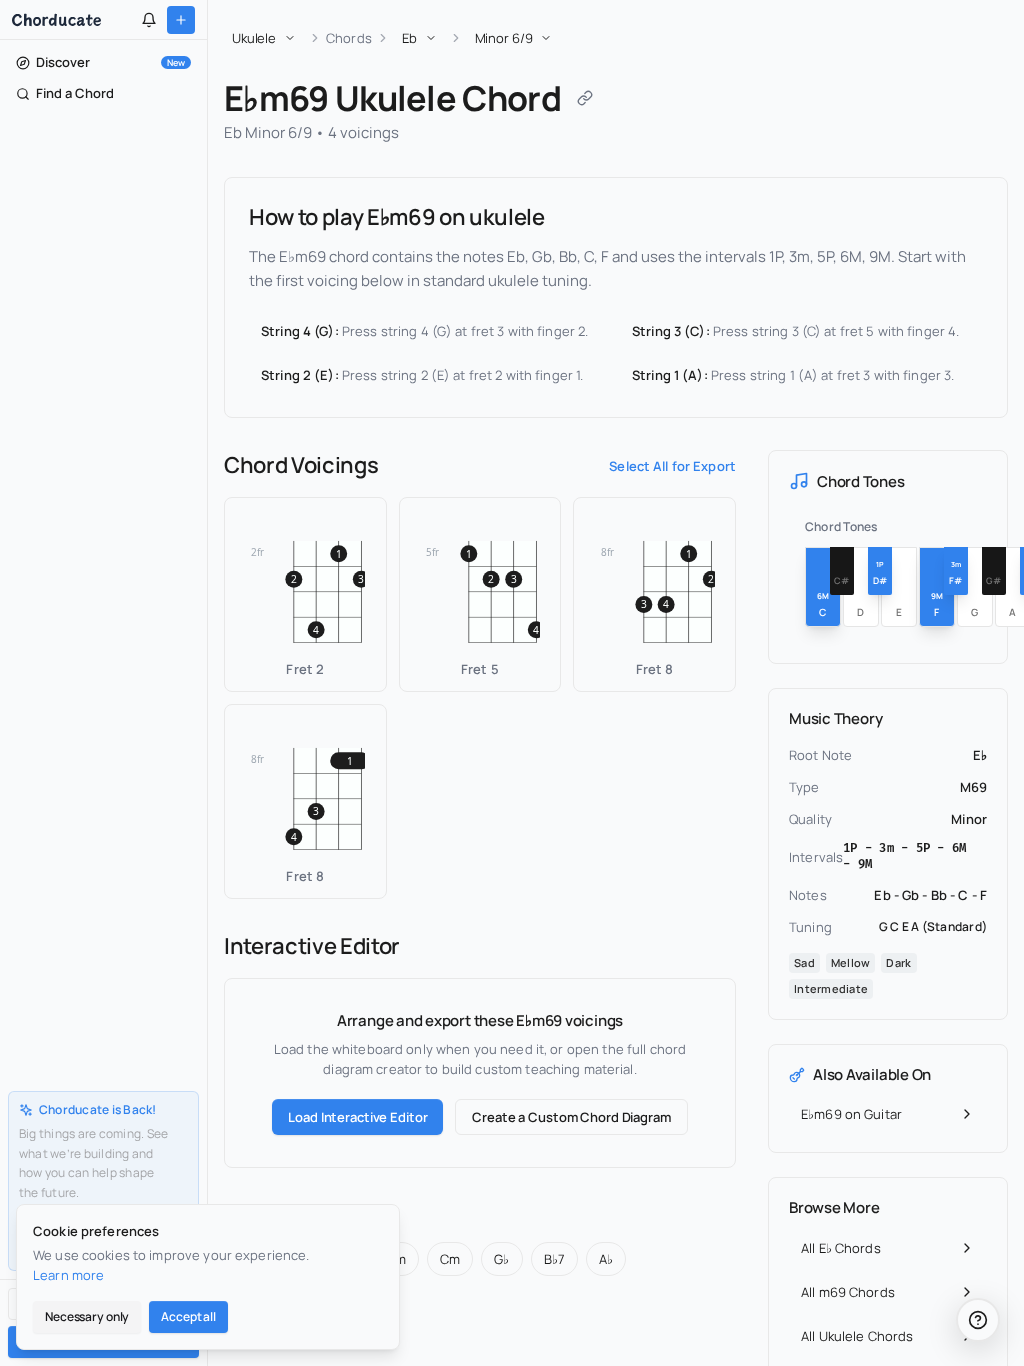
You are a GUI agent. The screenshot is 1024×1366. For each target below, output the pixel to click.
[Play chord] (366, 671)
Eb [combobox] (409, 38)
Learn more (68, 1275)
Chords (349, 38)
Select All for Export (672, 466)
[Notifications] (149, 20)
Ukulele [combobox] (254, 38)
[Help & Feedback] (978, 1320)
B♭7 (554, 1259)
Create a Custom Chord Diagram (571, 1117)
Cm (450, 1259)
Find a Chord (75, 93)
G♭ (501, 1259)
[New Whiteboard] (181, 20)
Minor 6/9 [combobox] (504, 38)
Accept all (188, 1316)
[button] (305, 594)
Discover (110, 62)
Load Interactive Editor (357, 1117)
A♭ (606, 1259)
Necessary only (87, 1316)
